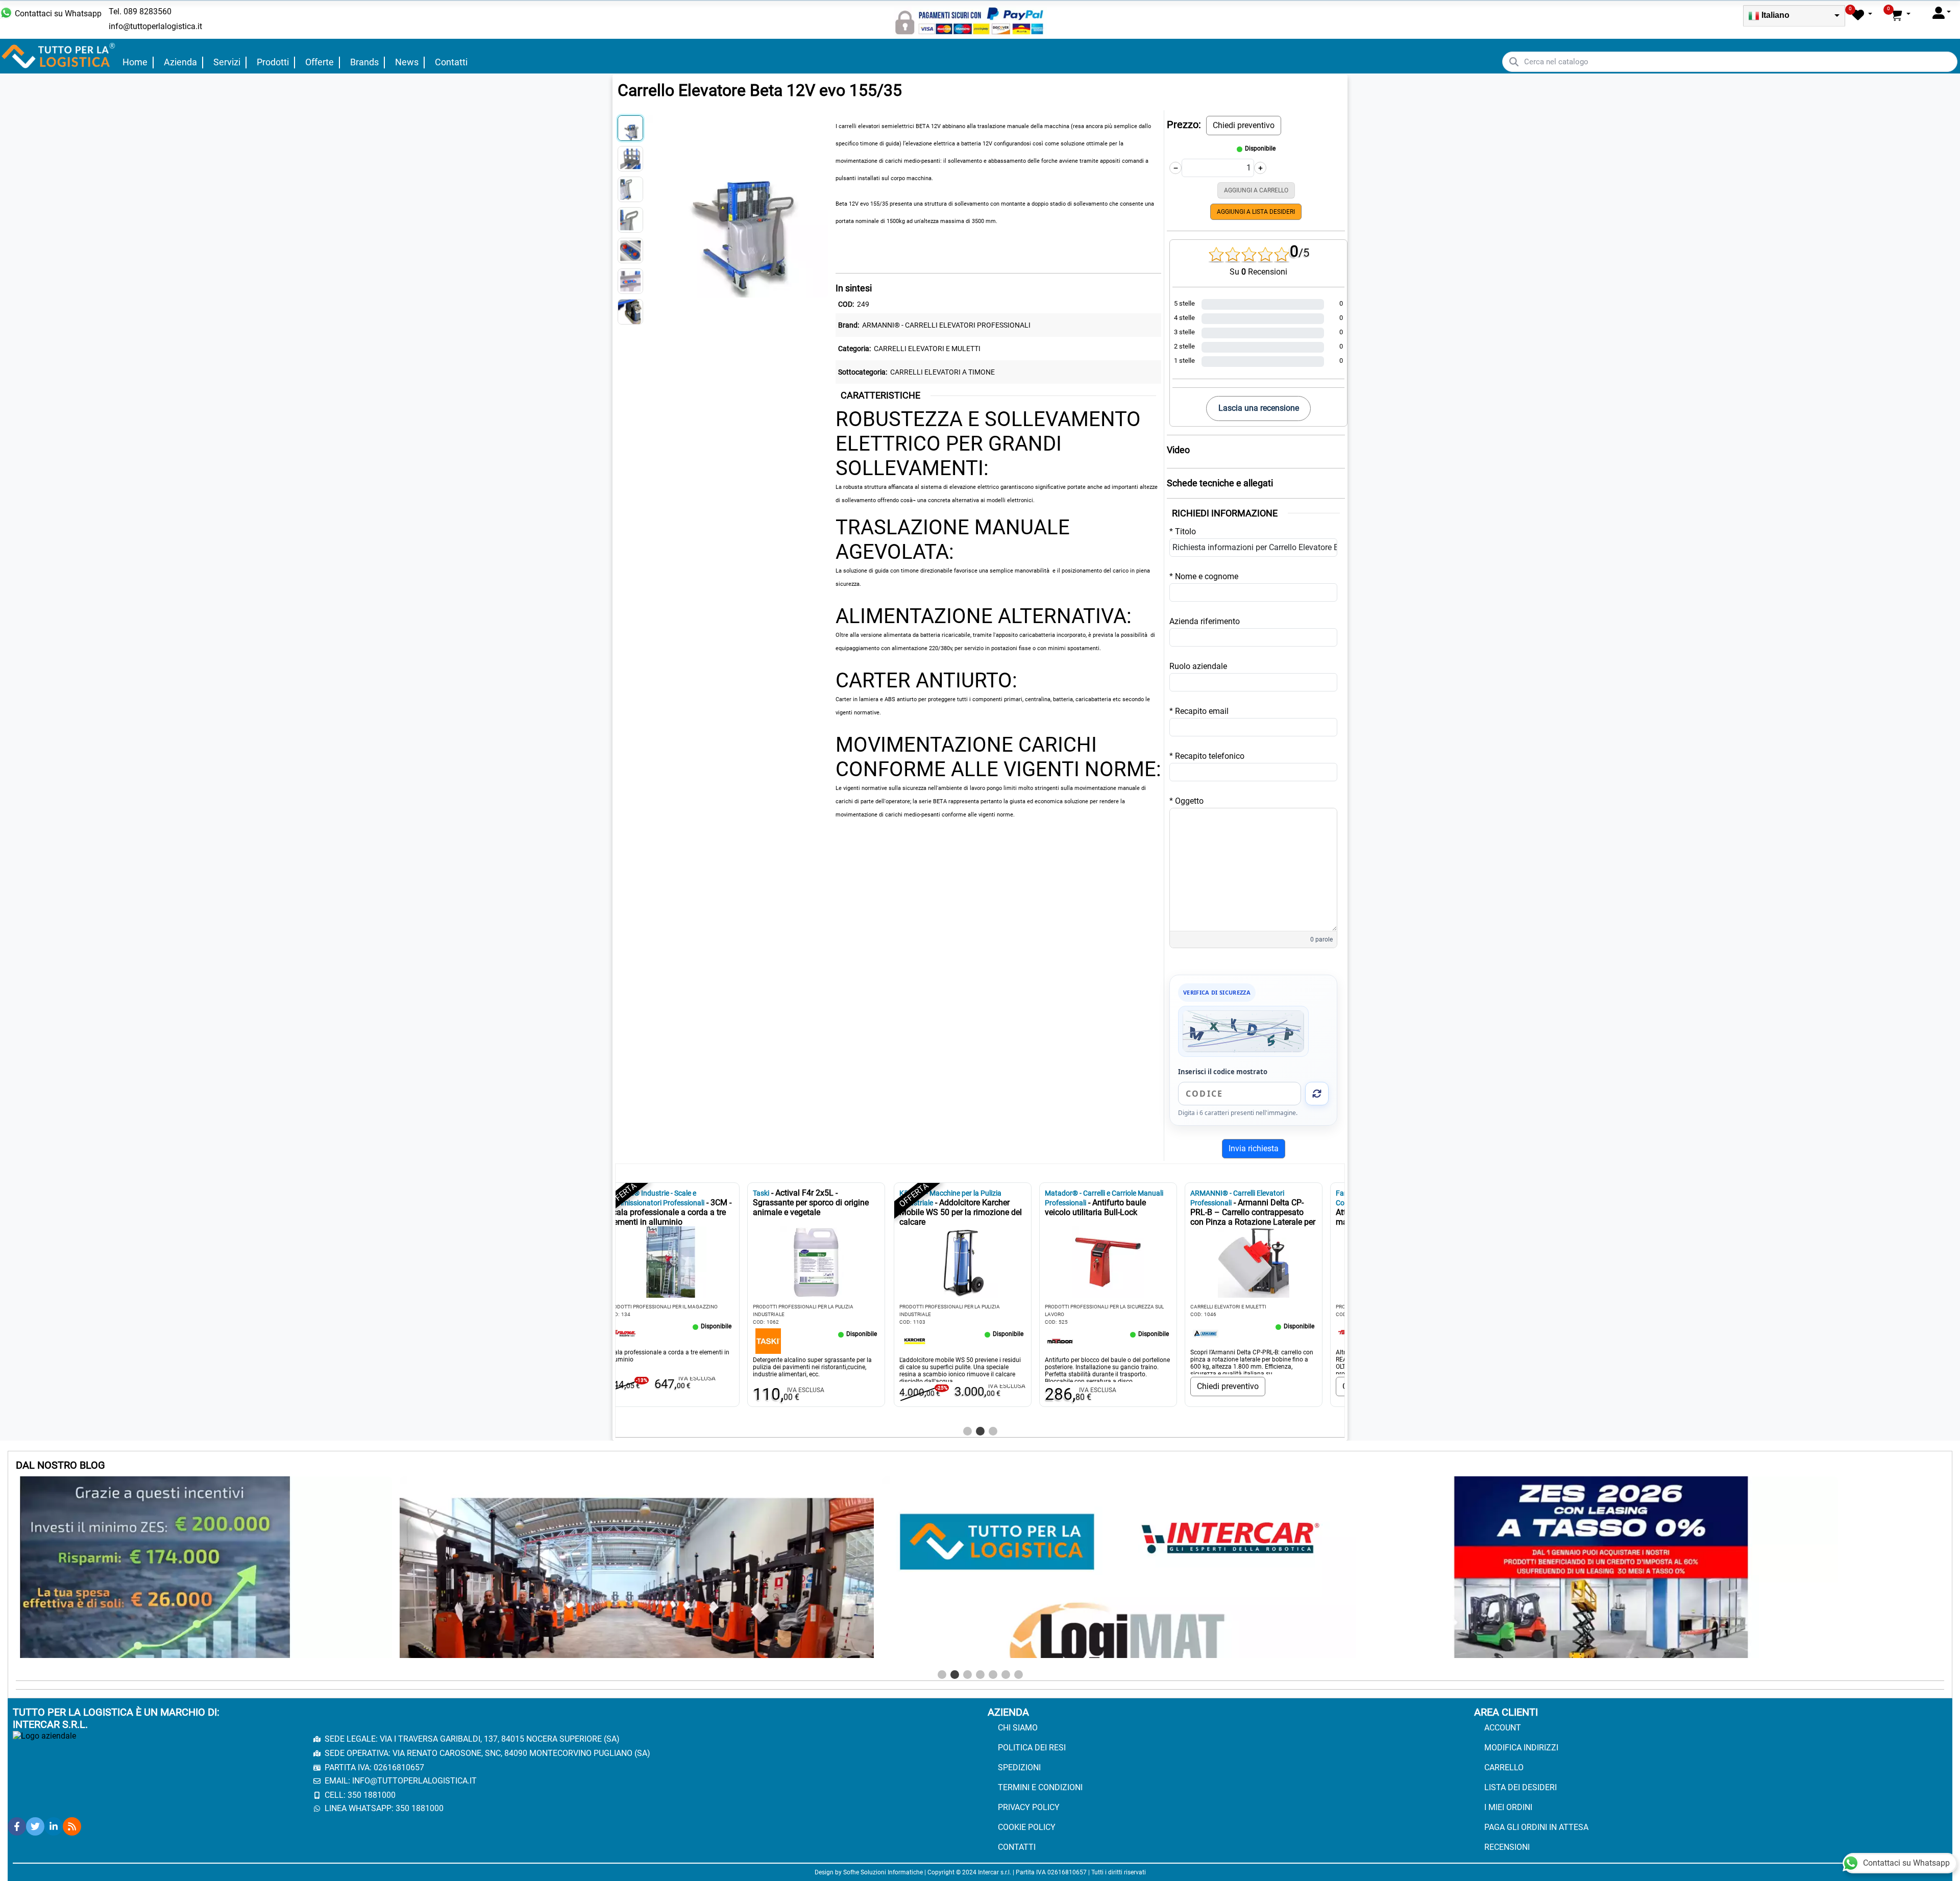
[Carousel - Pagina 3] (993, 1431)
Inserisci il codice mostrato (1223, 1072)
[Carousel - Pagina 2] (980, 1431)
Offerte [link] (320, 62)
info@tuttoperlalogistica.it (155, 26)
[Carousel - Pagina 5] (993, 1675)
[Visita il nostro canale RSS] (72, 1826)
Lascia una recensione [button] (1259, 408)
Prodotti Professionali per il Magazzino (1116, 1307)
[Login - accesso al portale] (1942, 13)
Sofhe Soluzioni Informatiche (883, 1872)
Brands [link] (364, 62)
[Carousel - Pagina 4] (980, 1675)
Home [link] (135, 62)
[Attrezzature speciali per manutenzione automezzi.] (1076, 1333)
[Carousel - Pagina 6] (1006, 1675)
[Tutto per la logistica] (59, 55)
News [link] (407, 62)
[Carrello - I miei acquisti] (1900, 15)
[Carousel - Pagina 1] (967, 1431)
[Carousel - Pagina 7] (1019, 1675)
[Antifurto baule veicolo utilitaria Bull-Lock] (786, 1340)
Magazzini (1221, 1307)
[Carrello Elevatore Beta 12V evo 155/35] (737, 205)
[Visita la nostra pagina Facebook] (17, 1826)
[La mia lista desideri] (1862, 15)
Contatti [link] (451, 62)
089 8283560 (148, 11)
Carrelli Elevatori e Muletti (927, 349)
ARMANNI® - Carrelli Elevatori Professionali (946, 325)
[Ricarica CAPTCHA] (1317, 1094)
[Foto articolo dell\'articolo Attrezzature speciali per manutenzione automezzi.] (1124, 1262)
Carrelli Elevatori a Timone (942, 372)
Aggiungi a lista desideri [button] (1256, 212)
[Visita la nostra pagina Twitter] (35, 1826)
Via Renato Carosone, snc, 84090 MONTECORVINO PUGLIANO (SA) (521, 1753)
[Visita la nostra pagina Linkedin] (54, 1826)
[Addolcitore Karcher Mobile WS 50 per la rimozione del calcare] (640, 1340)
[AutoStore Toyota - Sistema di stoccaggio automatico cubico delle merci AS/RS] (1222, 1333)
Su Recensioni (1258, 272)
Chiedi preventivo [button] (1244, 125)
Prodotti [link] (273, 62)
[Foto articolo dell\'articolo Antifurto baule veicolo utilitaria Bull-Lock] (834, 1262)
